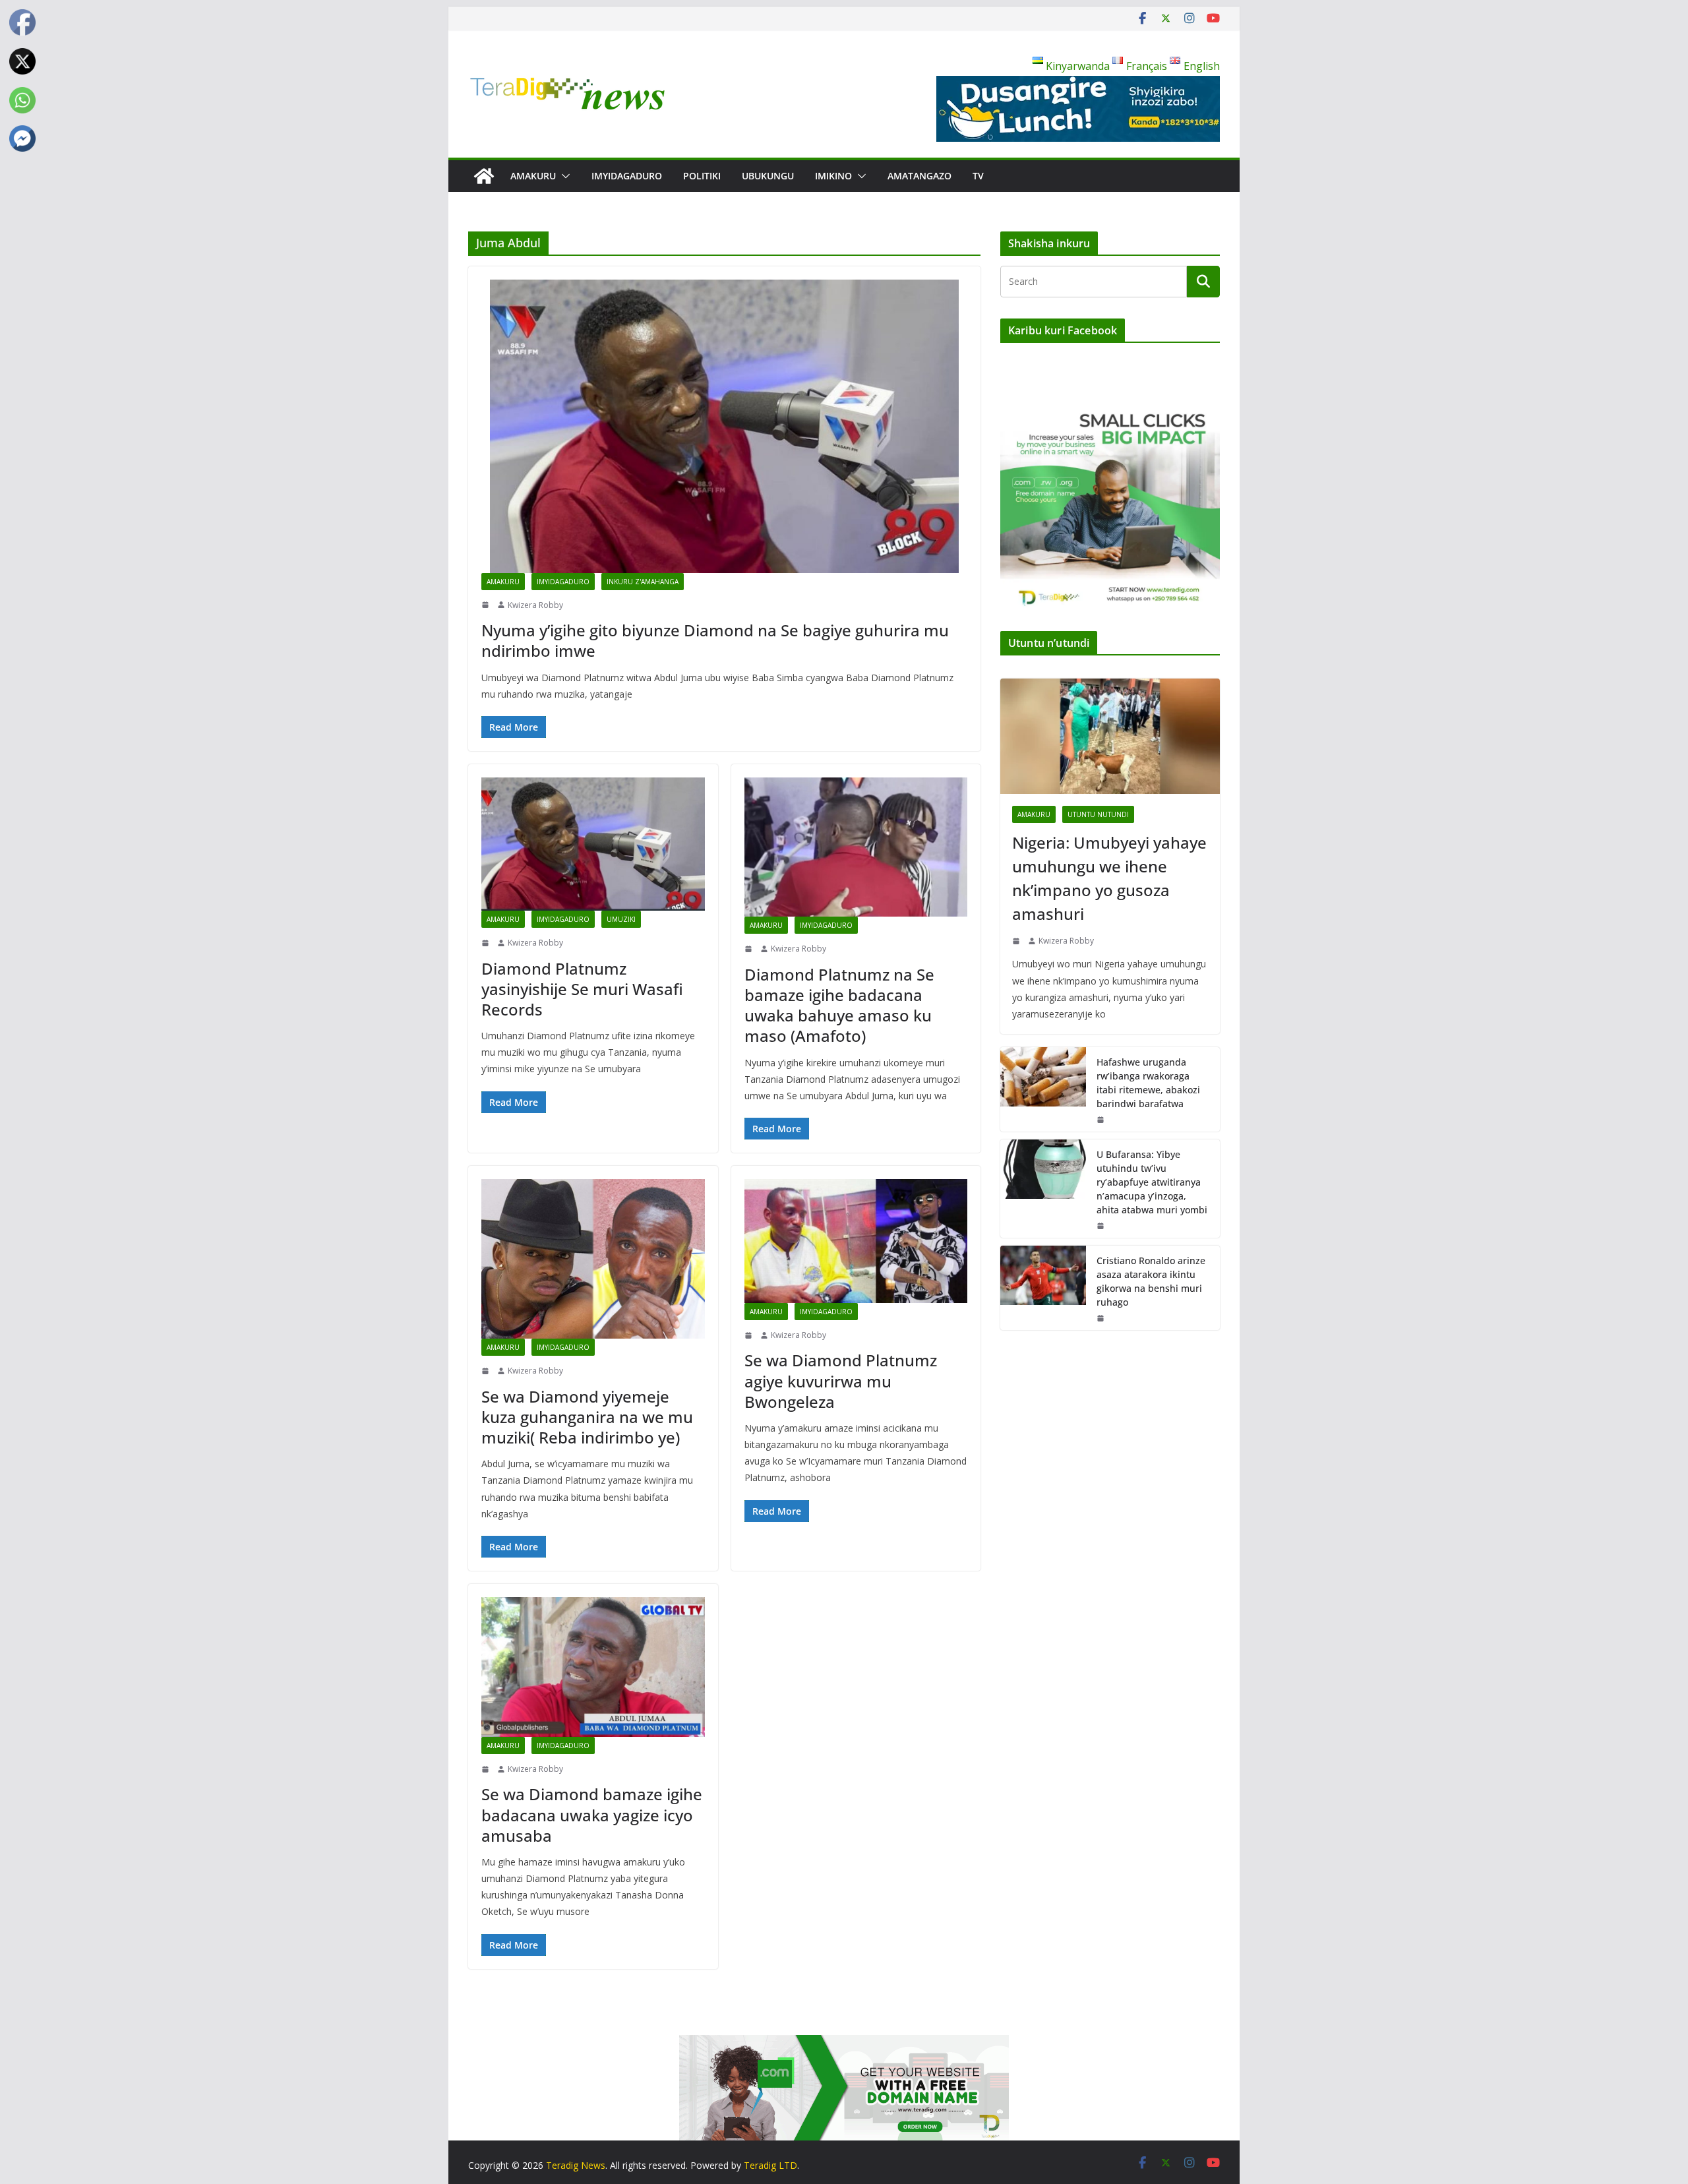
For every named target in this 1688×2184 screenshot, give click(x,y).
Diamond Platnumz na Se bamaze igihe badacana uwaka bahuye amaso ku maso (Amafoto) (839, 1005)
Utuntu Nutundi (1098, 814)
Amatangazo (919, 176)
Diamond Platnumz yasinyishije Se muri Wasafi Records (582, 989)
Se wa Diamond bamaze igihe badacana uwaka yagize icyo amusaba (592, 1814)
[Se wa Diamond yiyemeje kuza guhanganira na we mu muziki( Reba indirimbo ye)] (593, 1259)
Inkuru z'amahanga (643, 582)
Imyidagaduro (627, 176)
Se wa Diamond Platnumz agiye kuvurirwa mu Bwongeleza (841, 1380)
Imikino (833, 176)
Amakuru (533, 176)
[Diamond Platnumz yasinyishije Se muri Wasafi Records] (593, 844)
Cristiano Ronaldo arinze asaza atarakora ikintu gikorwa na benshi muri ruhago (1151, 1281)
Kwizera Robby (535, 605)
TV (978, 176)
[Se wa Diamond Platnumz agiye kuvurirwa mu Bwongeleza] (856, 1241)
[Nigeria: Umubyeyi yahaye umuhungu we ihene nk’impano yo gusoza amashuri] (1110, 736)
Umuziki (621, 919)
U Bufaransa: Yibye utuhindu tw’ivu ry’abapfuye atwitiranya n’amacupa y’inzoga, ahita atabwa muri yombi (1152, 1182)
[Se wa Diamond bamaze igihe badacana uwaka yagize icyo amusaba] (593, 1667)
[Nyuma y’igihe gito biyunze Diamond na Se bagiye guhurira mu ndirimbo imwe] (724, 426)
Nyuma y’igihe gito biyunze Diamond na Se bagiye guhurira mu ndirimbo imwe (715, 640)
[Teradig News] (484, 176)
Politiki (702, 176)
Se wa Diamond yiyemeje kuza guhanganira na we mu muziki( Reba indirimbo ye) (587, 1417)
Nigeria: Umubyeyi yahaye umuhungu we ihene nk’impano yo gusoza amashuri (1109, 878)
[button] (563, 176)
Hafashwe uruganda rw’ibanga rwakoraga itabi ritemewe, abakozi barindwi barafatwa (1148, 1083)
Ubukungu (768, 176)
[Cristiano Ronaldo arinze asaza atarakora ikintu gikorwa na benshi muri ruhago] (1043, 1288)
